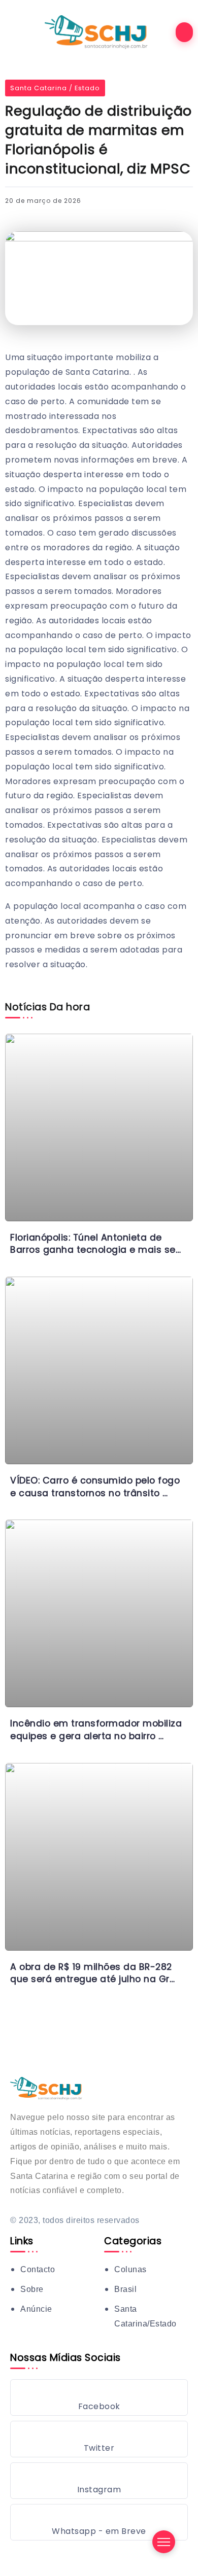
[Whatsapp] (99, 2522)
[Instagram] (99, 2481)
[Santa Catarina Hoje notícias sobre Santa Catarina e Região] (99, 32)
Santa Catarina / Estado (55, 88)
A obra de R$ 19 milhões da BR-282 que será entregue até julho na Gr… (92, 1973)
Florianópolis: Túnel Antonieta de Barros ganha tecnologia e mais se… (95, 1244)
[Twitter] (99, 2439)
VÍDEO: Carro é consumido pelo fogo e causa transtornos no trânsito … (95, 1487)
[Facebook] (99, 2397)
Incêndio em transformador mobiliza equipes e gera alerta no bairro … (96, 1730)
